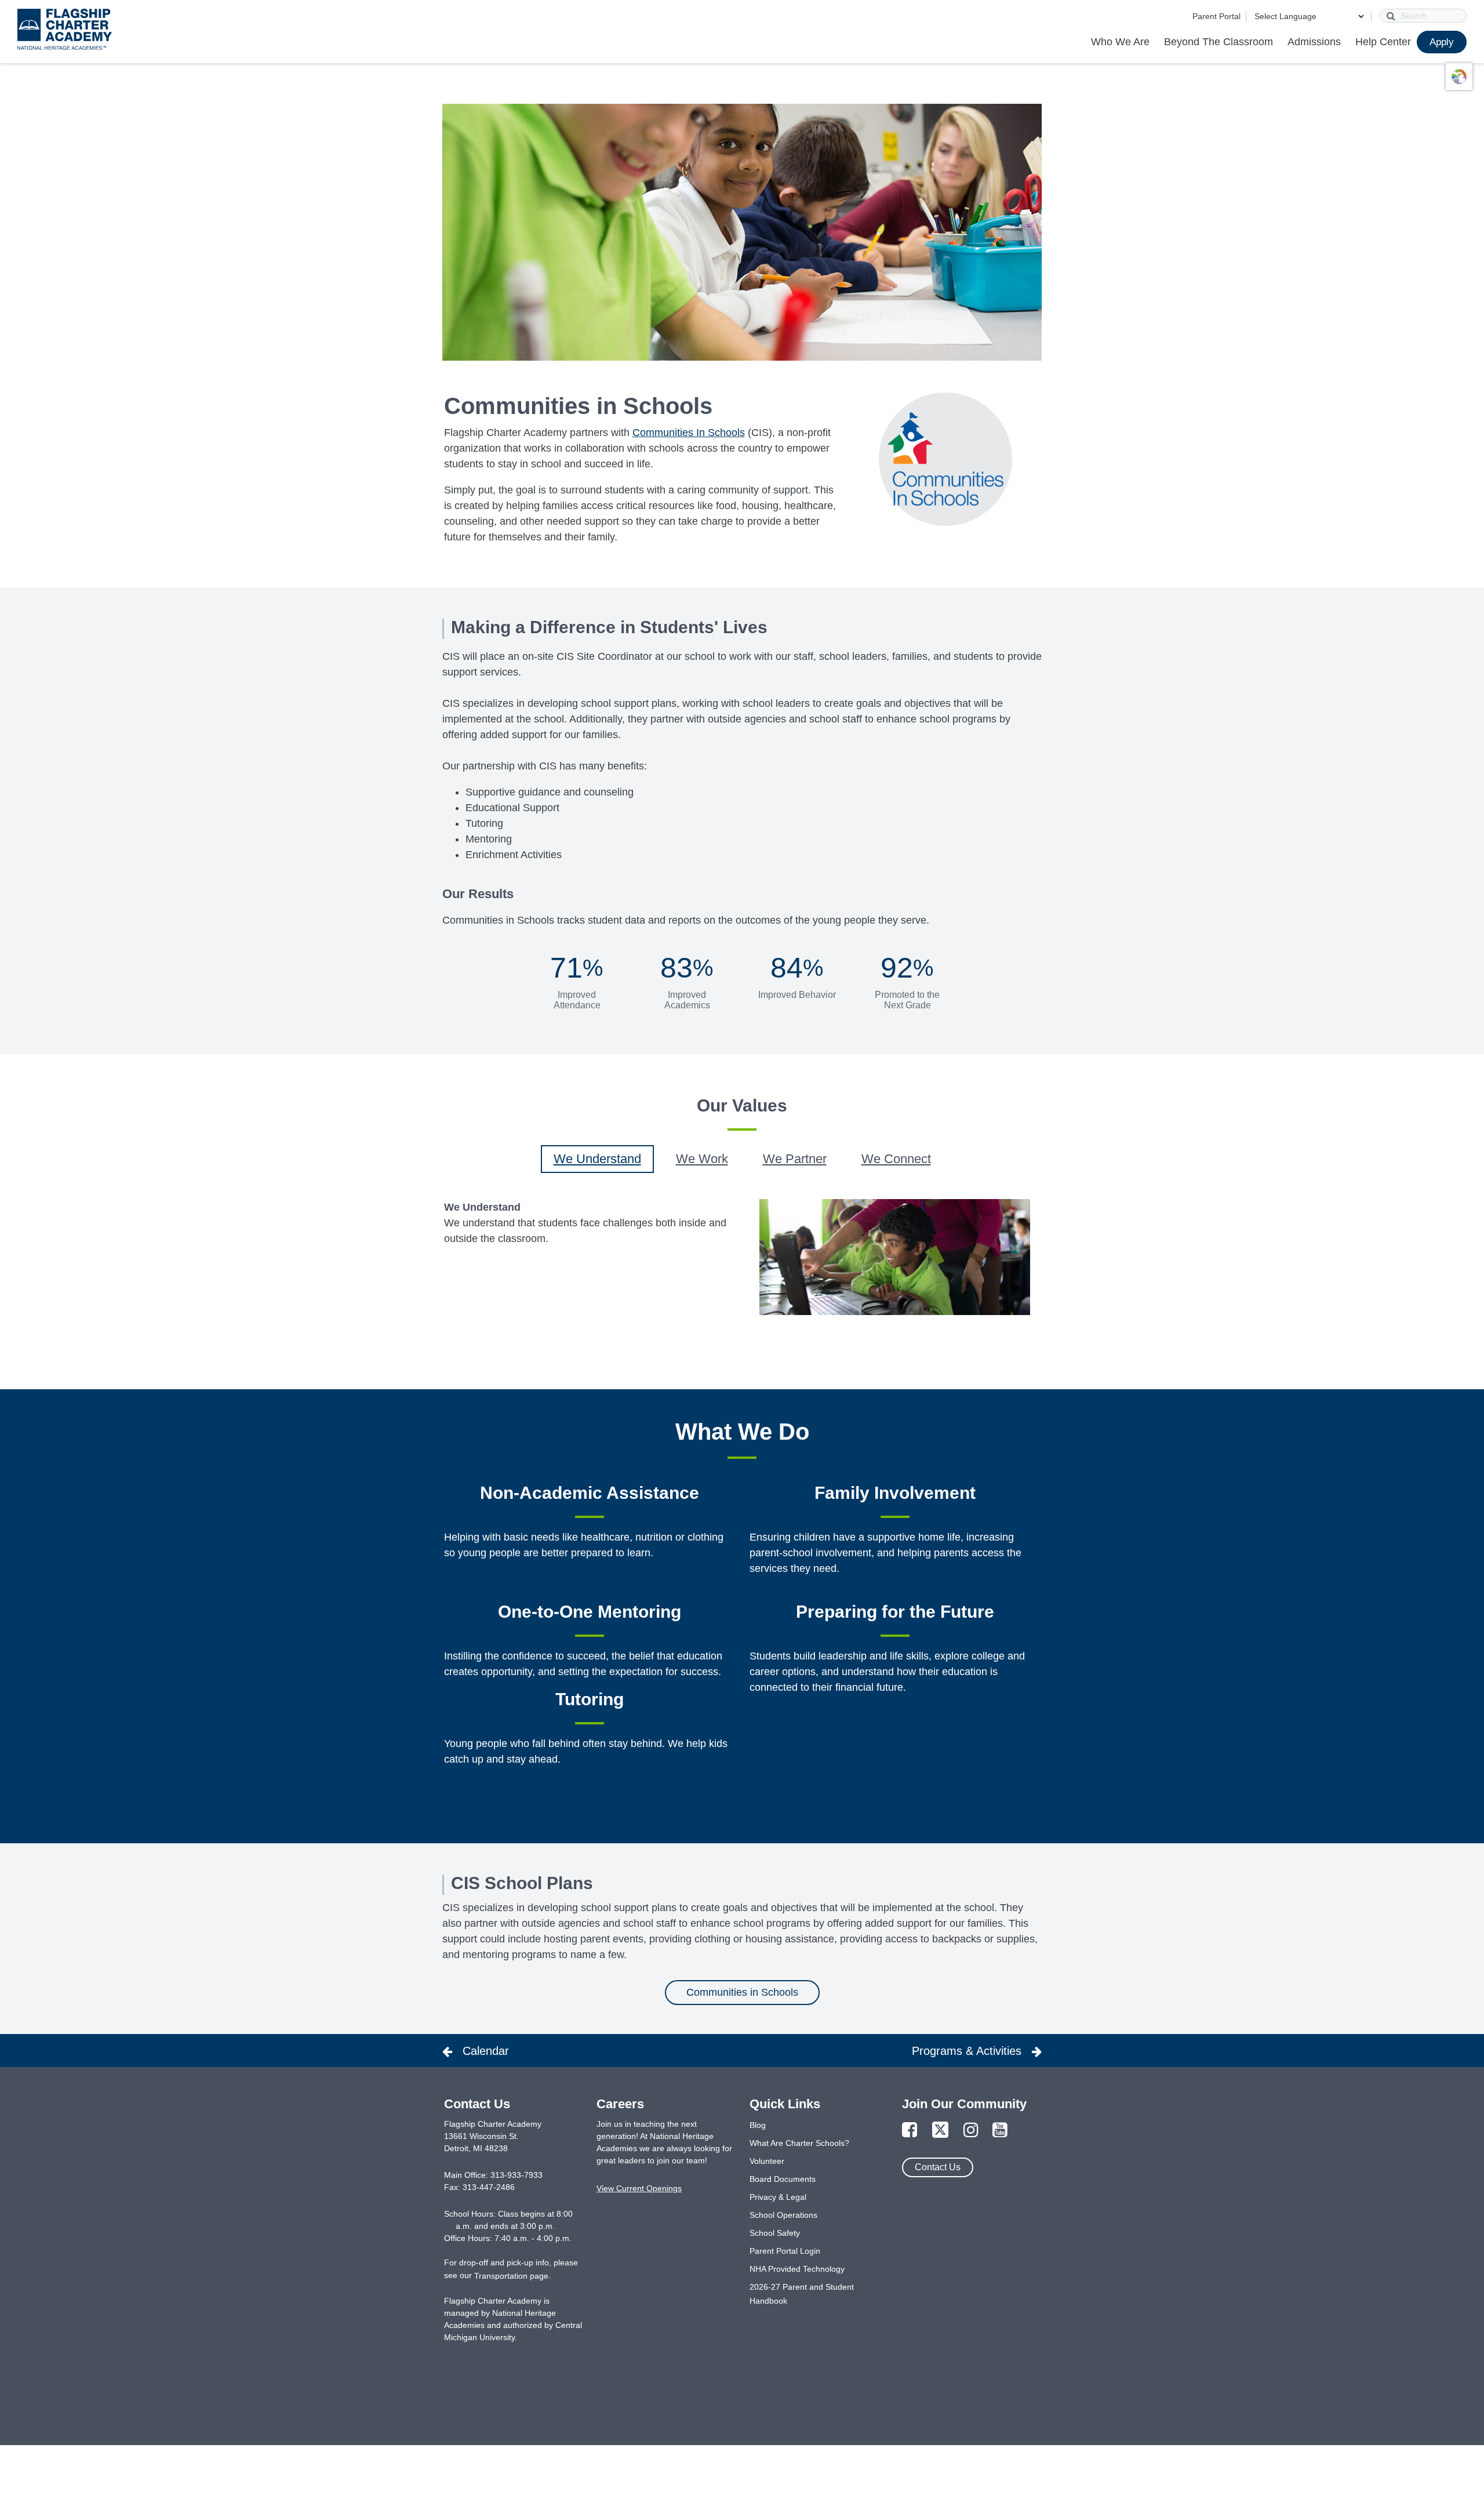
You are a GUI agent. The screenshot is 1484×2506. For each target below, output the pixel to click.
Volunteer (767, 2161)
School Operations (783, 2215)
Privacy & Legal (778, 2197)
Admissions (1314, 42)
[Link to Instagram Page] (971, 2131)
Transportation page (511, 2276)
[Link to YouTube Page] (1000, 2131)
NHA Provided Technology (797, 2269)
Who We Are (1120, 42)
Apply (1442, 42)
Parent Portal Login (785, 2251)
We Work (702, 1159)
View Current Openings (639, 2188)
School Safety (775, 2233)
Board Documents (783, 2179)
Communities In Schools (689, 433)
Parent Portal (1216, 16)
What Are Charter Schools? (799, 2143)
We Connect (896, 1159)
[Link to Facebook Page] (910, 2131)
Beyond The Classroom (1219, 42)
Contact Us (938, 2167)
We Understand (597, 1159)
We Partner (795, 1159)
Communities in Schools (742, 1992)
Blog (758, 2125)
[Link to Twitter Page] (940, 2131)
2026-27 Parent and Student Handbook (802, 2294)
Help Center (1383, 42)
